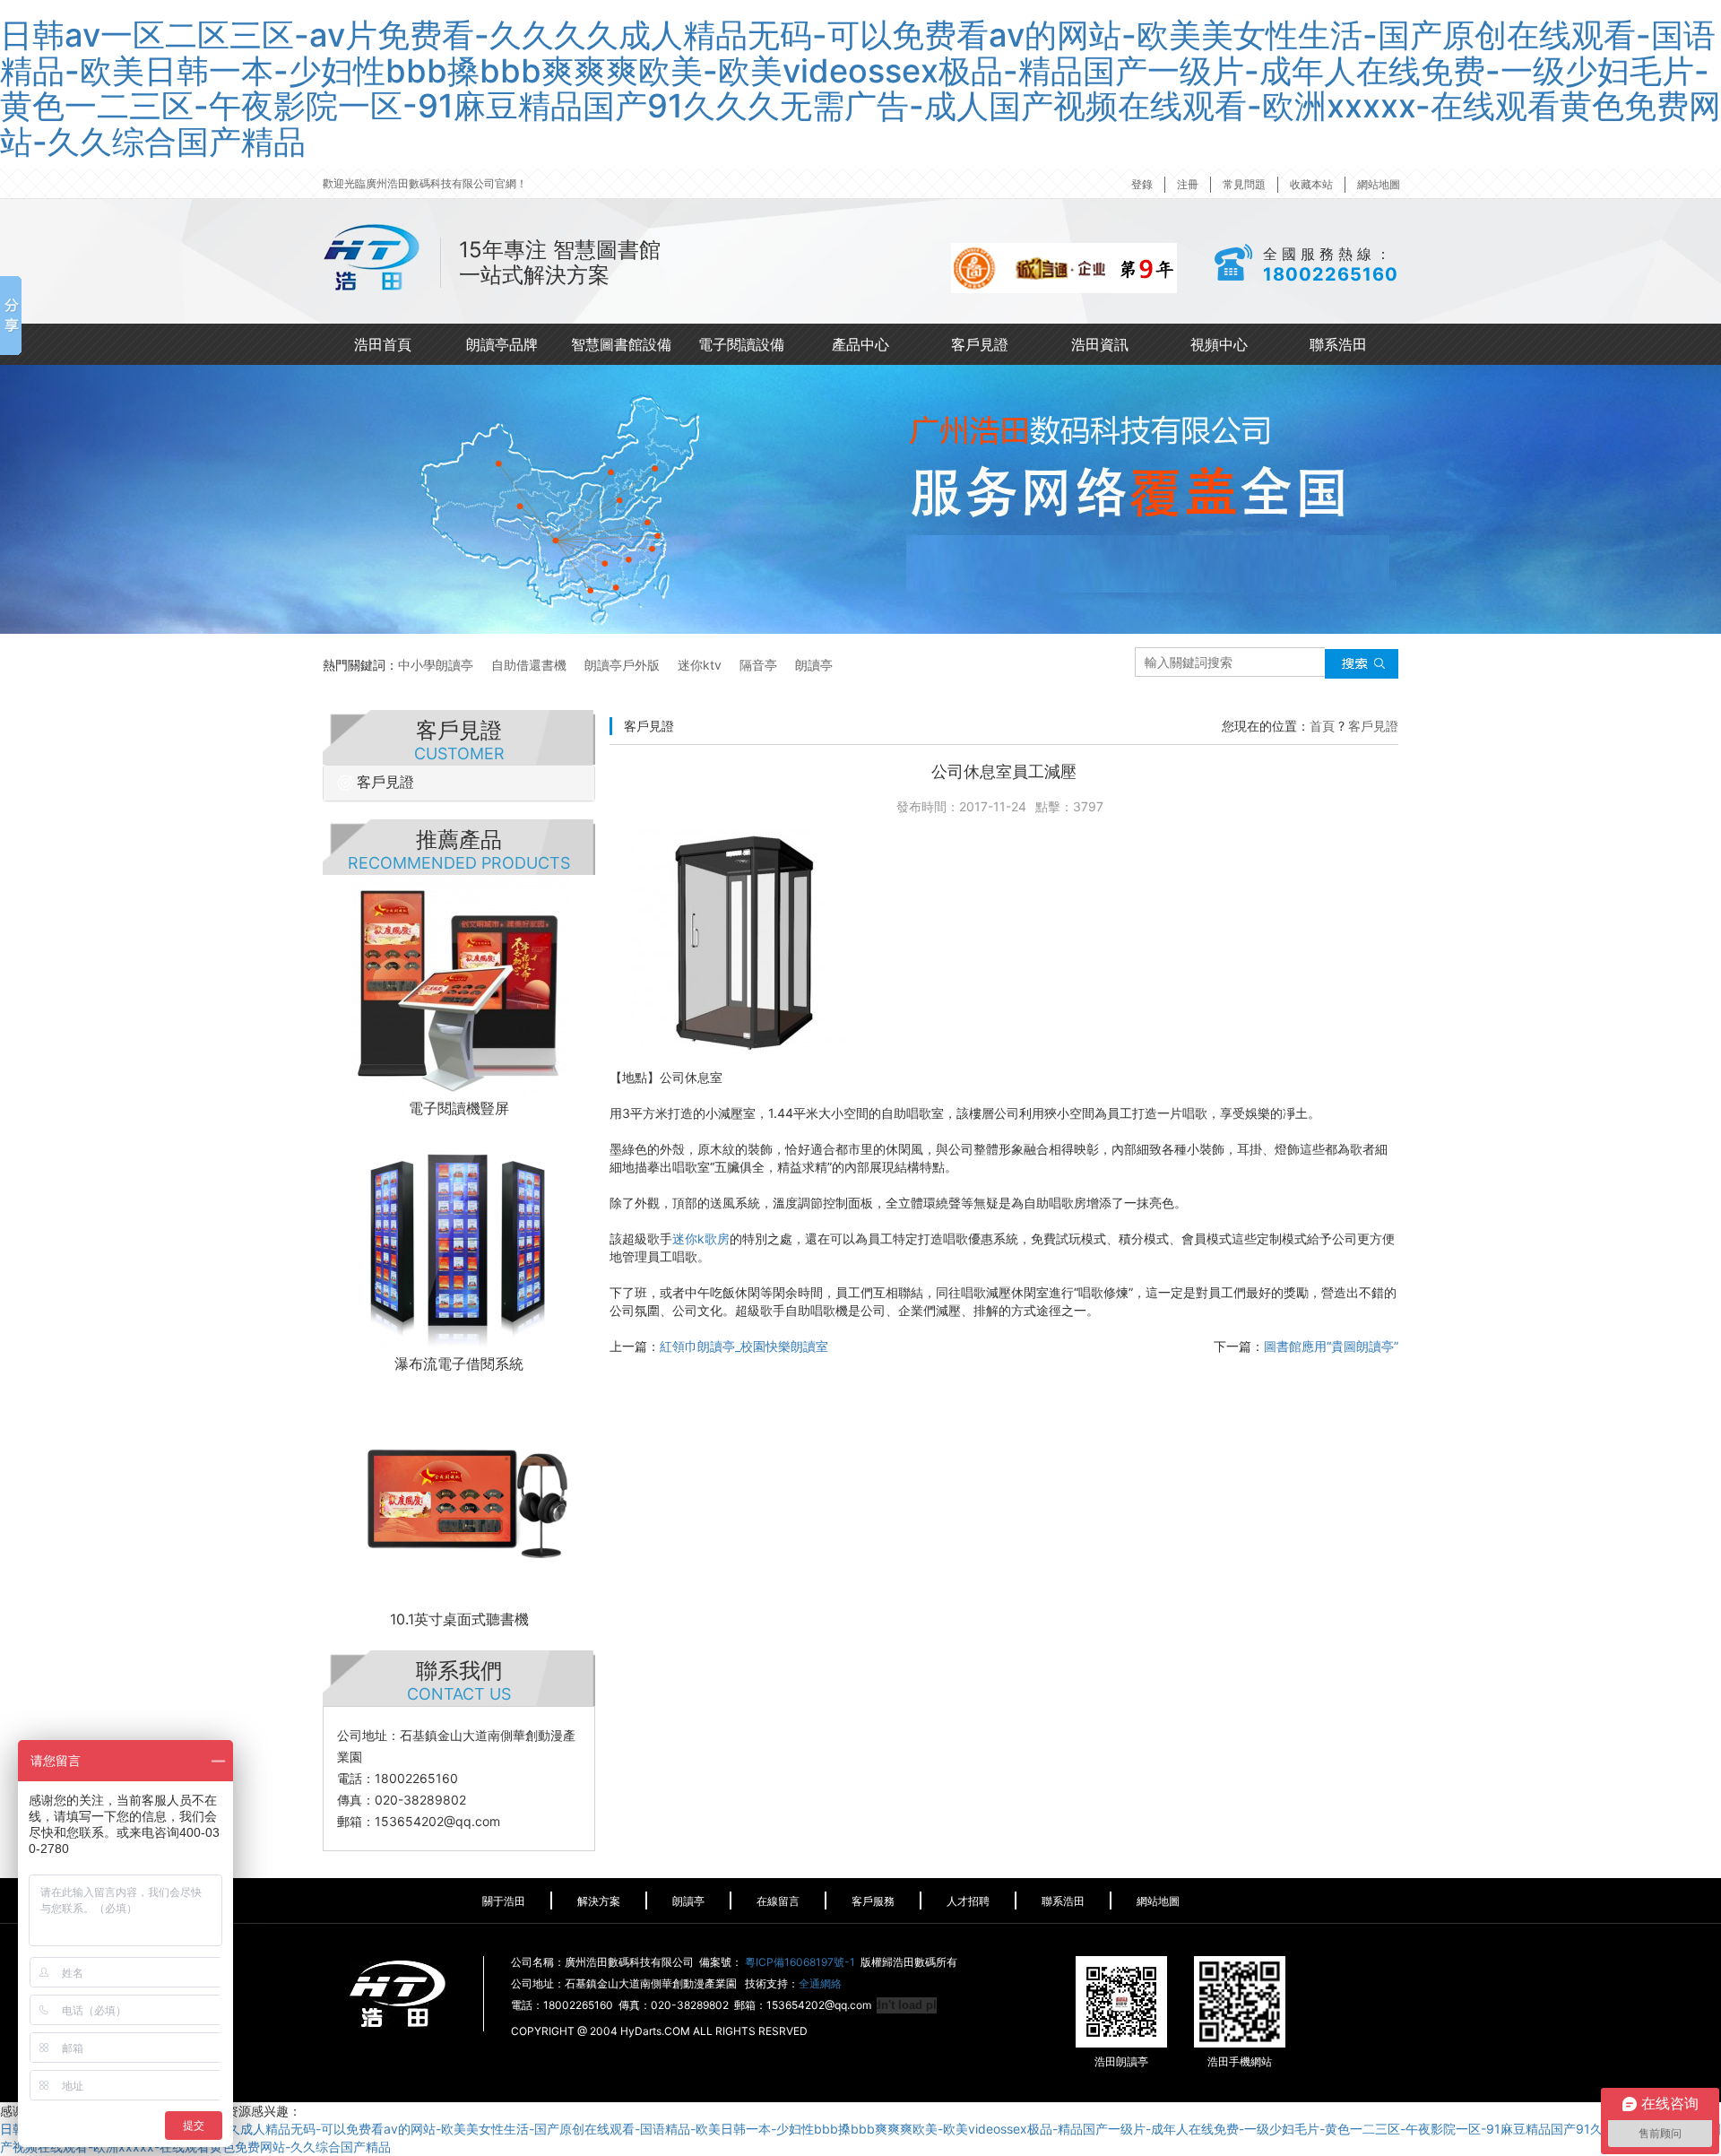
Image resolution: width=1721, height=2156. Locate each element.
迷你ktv (700, 665)
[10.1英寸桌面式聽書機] (459, 1496)
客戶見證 (980, 344)
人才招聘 (968, 1901)
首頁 (1322, 726)
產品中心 (860, 344)
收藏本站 (1311, 184)
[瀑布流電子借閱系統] (459, 1240)
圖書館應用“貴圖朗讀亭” (1331, 1346)
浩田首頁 (383, 344)
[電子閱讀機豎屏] (459, 985)
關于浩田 (504, 1901)
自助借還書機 (529, 665)
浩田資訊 (1100, 344)
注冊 (1188, 184)
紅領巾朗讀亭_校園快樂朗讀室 (744, 1346)
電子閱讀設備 (741, 344)
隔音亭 (758, 665)
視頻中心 (1219, 344)
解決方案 (599, 1901)
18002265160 (1331, 274)
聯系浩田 (1338, 344)
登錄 (1142, 184)
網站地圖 (1379, 184)
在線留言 (778, 1901)
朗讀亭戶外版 (622, 665)
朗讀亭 (814, 665)
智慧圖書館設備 (621, 344)
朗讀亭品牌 (502, 344)
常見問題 (1244, 184)
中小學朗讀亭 (436, 665)
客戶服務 (873, 1901)
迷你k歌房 (701, 1238)
